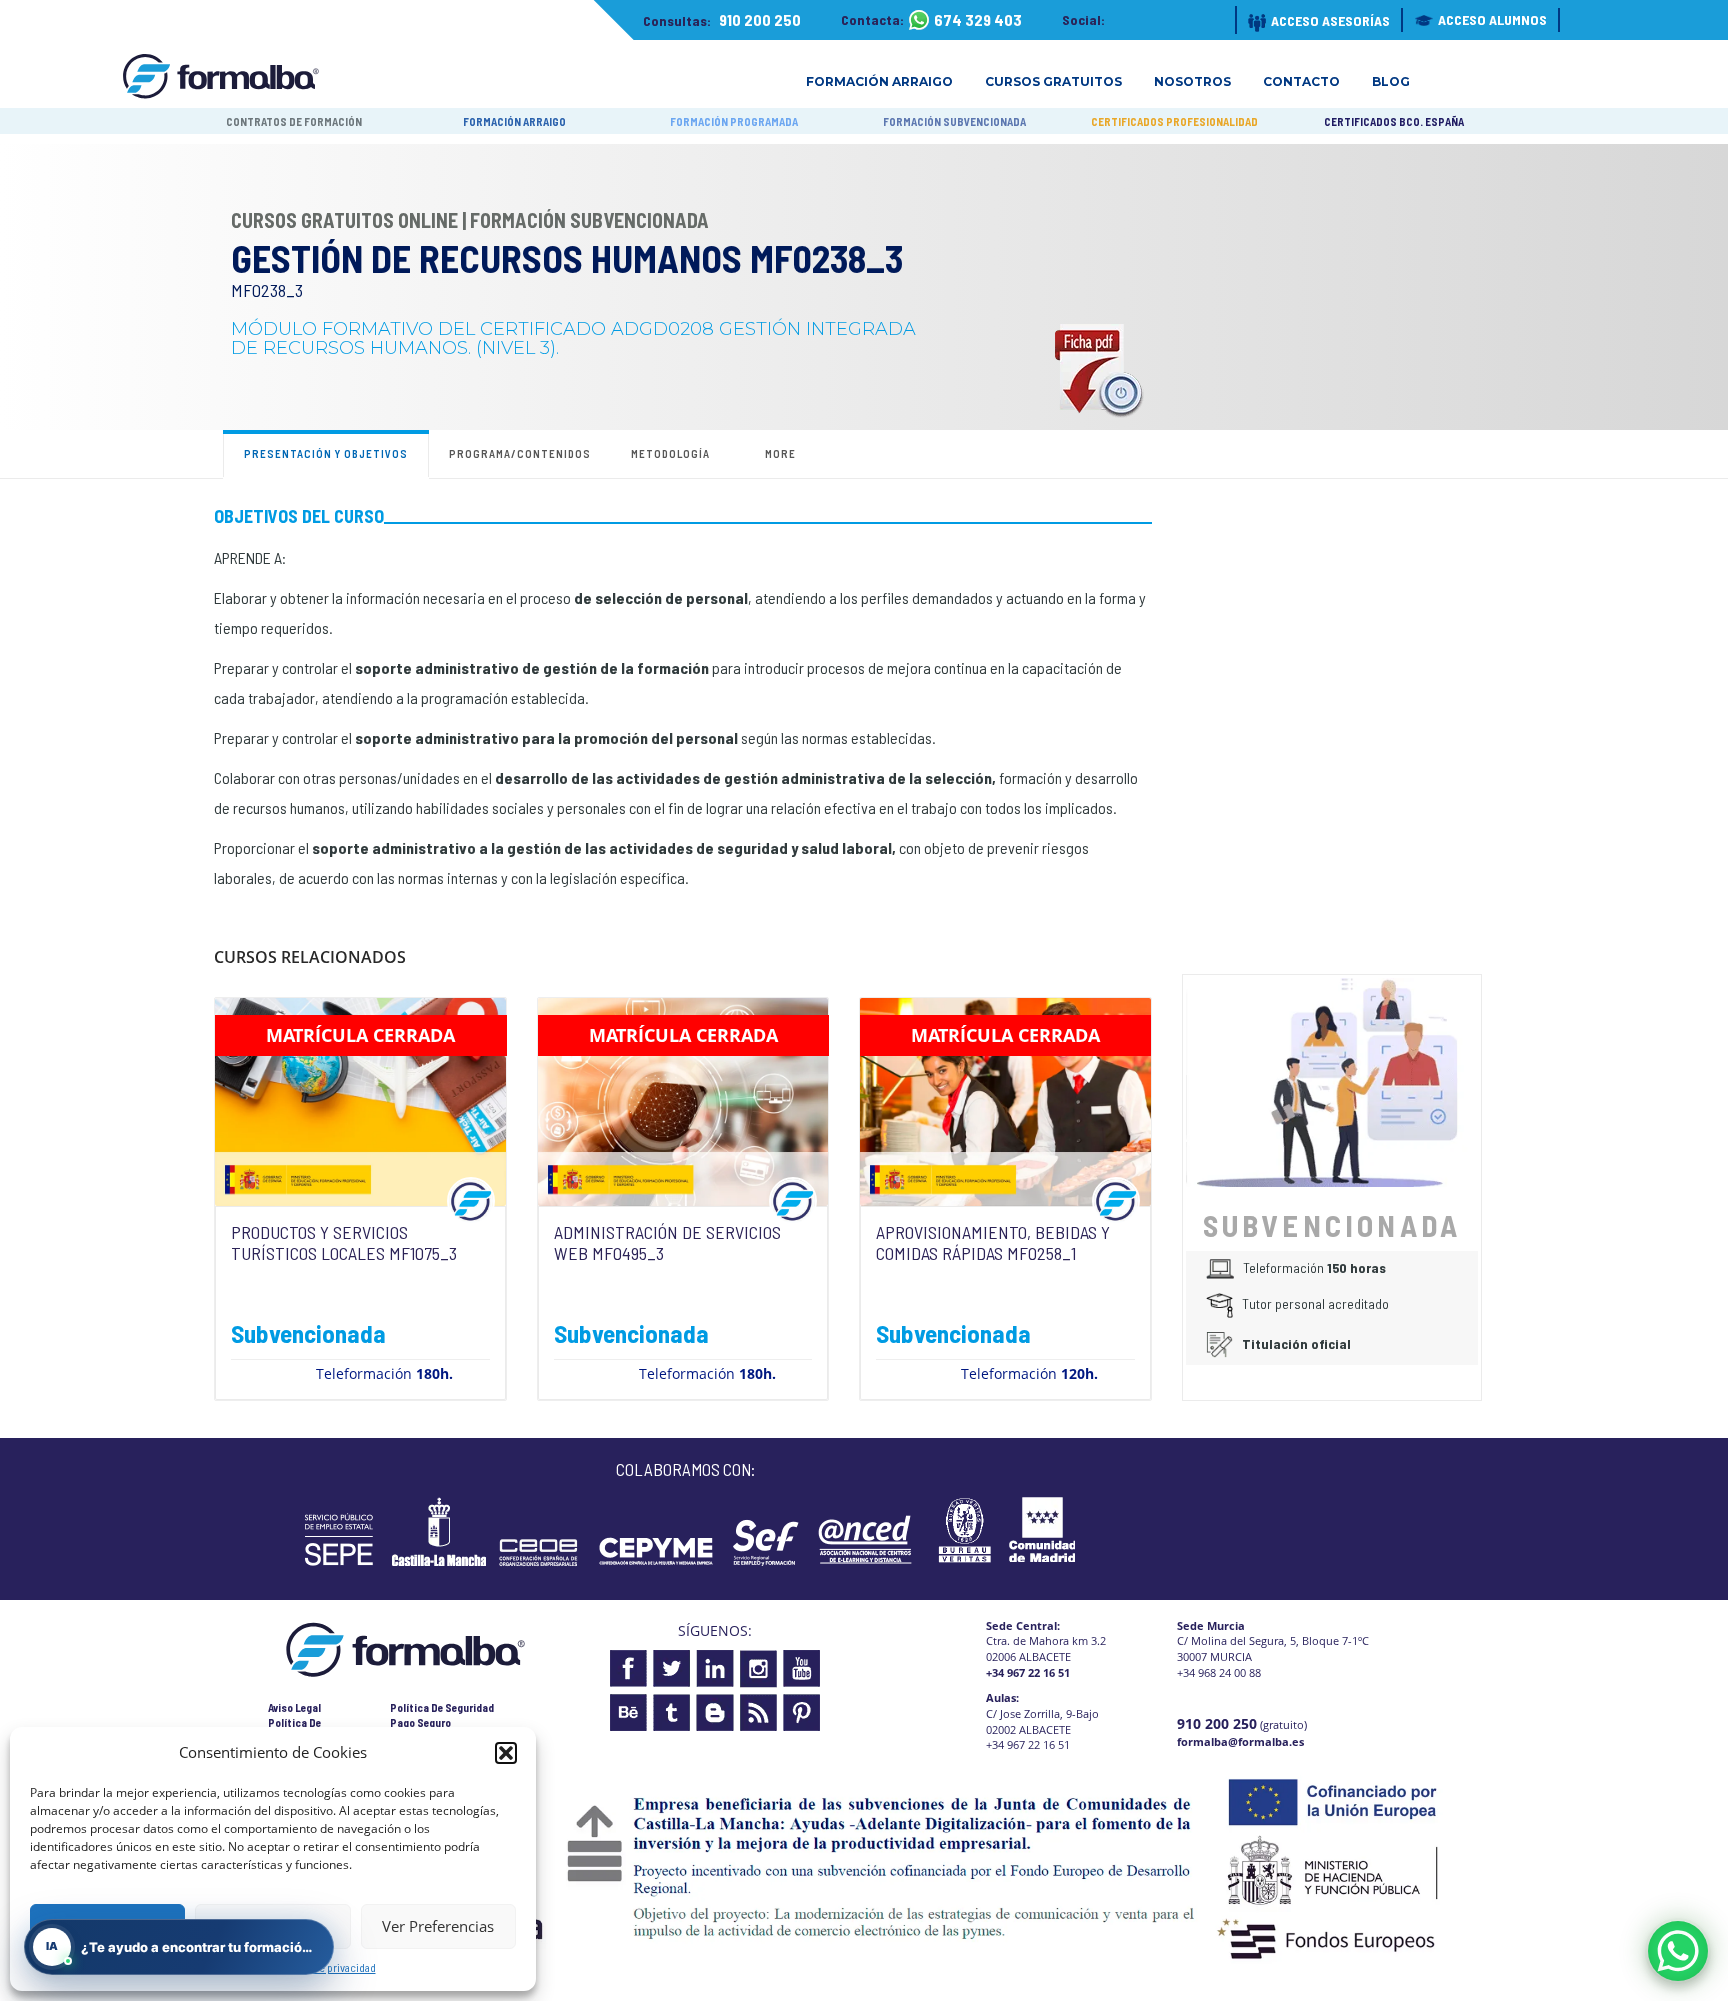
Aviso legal (294, 1707)
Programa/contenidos (520, 453)
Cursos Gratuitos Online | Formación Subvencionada (470, 220)
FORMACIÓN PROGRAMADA (734, 121)
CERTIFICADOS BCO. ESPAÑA (1394, 121)
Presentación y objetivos (326, 453)
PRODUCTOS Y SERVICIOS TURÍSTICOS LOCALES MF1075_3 (344, 1243)
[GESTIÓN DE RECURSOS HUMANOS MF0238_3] (1332, 1080)
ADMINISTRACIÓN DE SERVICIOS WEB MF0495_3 (667, 1243)
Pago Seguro (420, 1722)
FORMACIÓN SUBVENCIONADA (954, 121)
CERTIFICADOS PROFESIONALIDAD (1174, 121)
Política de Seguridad (442, 1707)
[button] (506, 1753)
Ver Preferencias (438, 1926)
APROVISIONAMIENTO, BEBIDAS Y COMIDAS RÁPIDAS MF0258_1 (993, 1243)
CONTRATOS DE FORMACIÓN (294, 121)
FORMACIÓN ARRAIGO (514, 121)
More (780, 453)
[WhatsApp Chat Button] (1678, 1951)
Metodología (670, 453)
